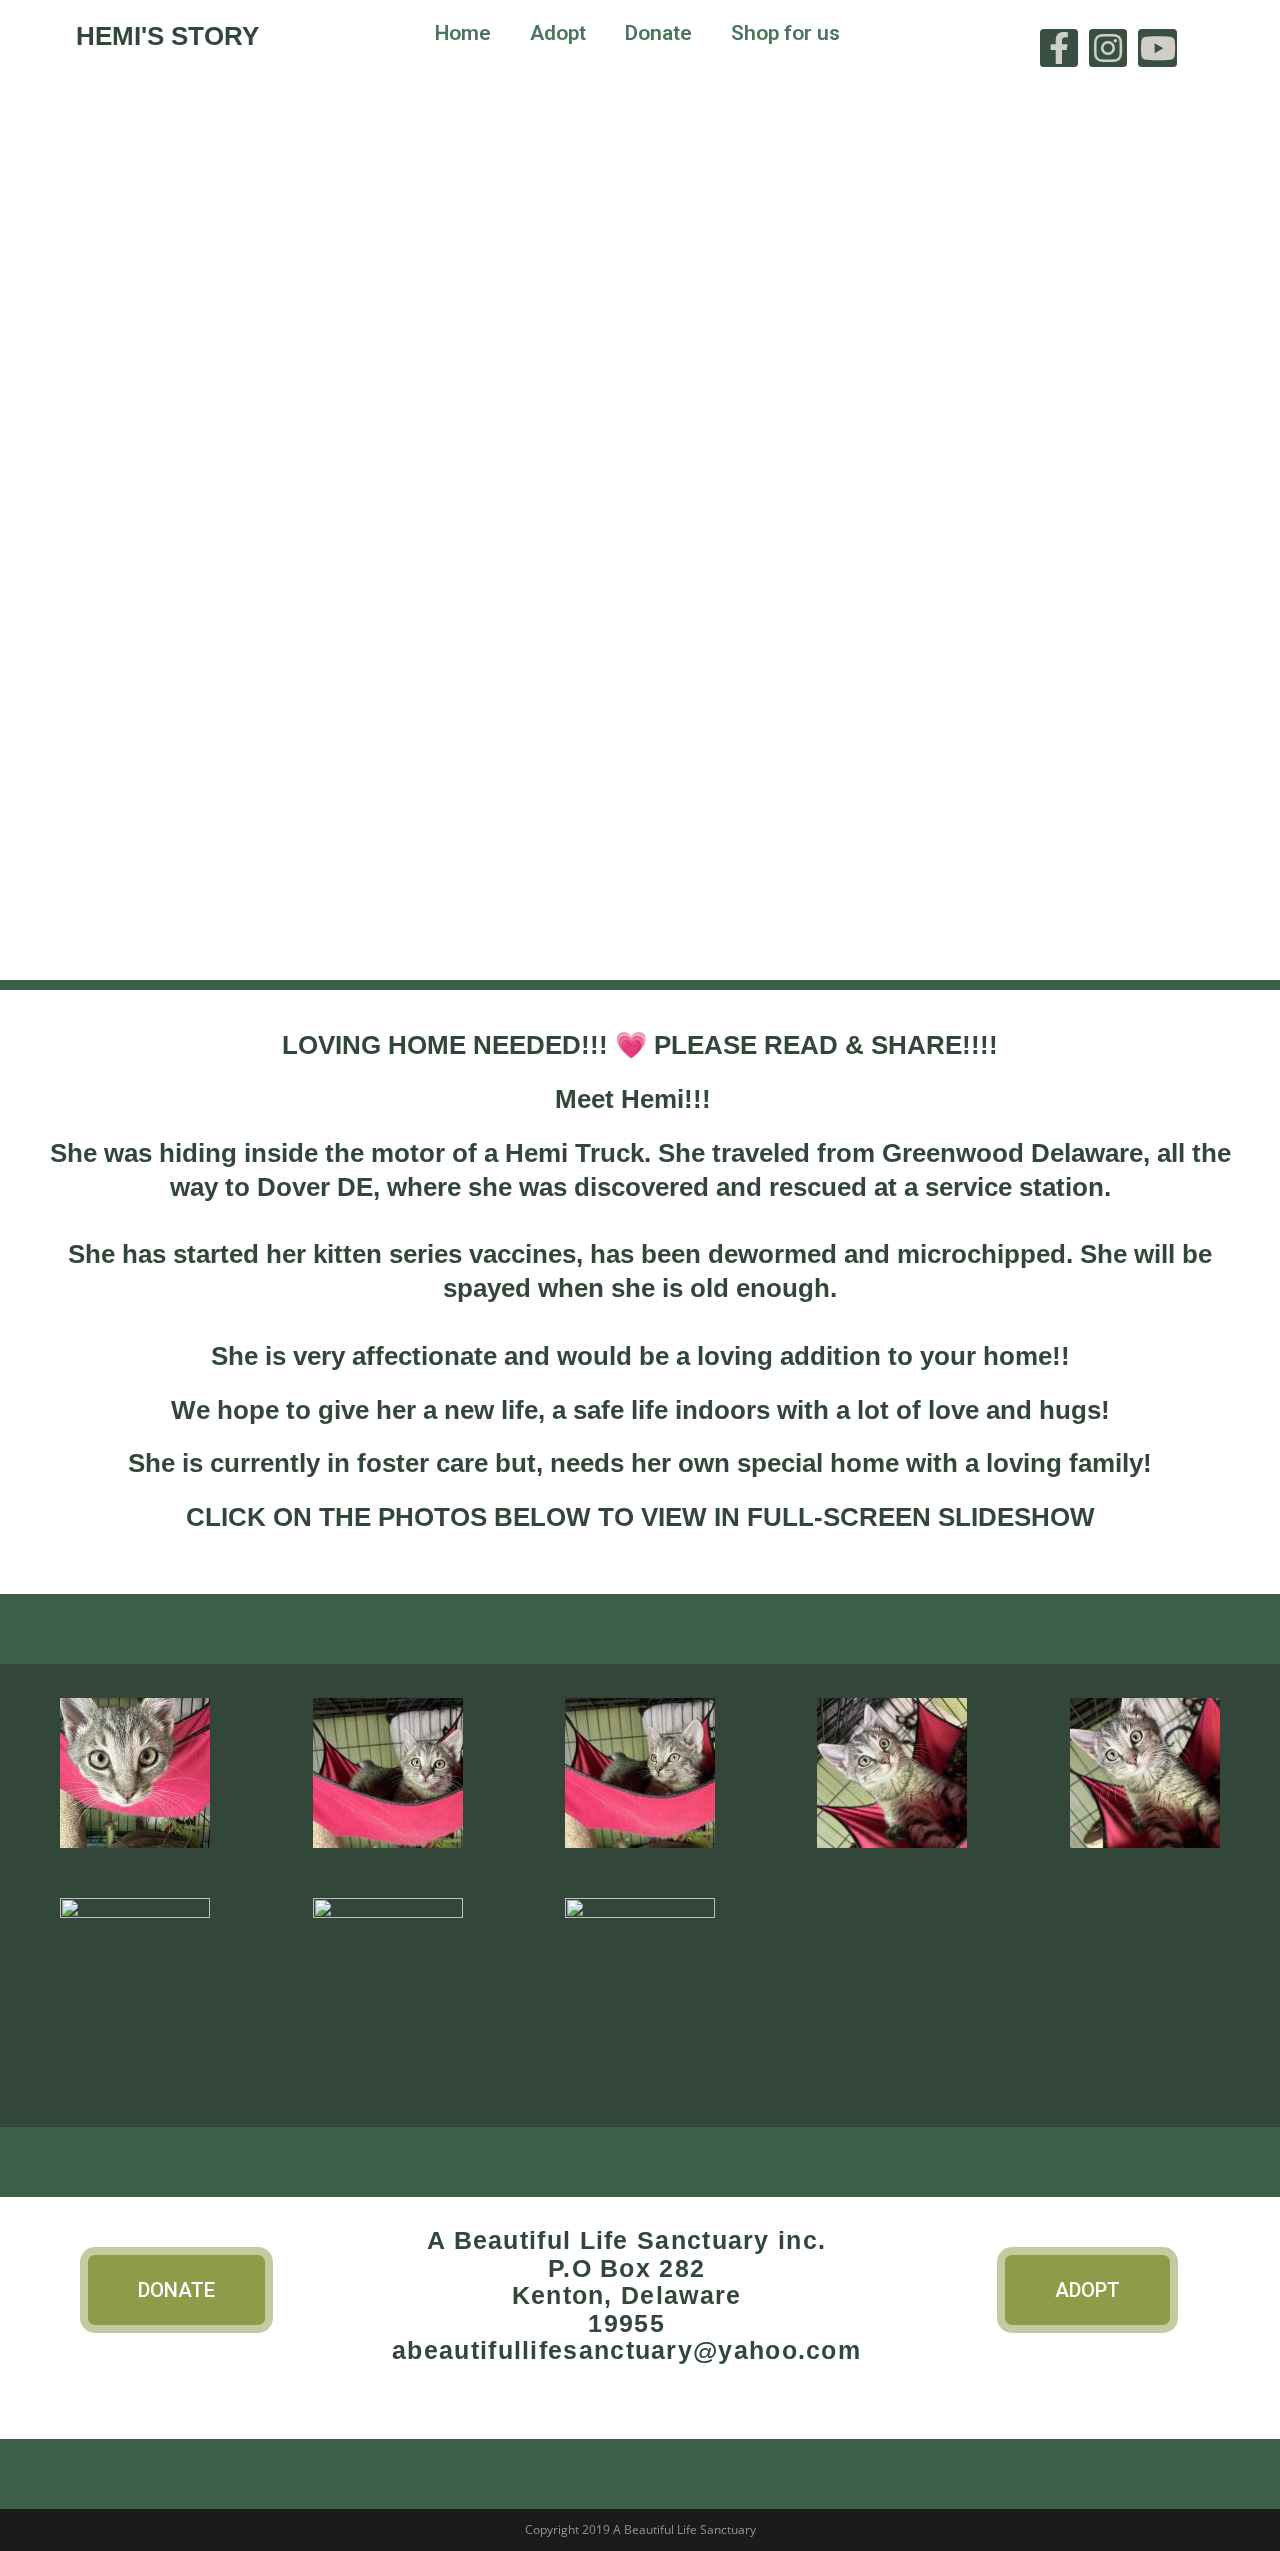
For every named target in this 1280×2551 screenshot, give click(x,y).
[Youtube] (1157, 48)
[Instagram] (1108, 48)
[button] (176, 2290)
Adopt (558, 33)
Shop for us (785, 33)
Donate (658, 33)
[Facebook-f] (1059, 48)
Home (463, 33)
